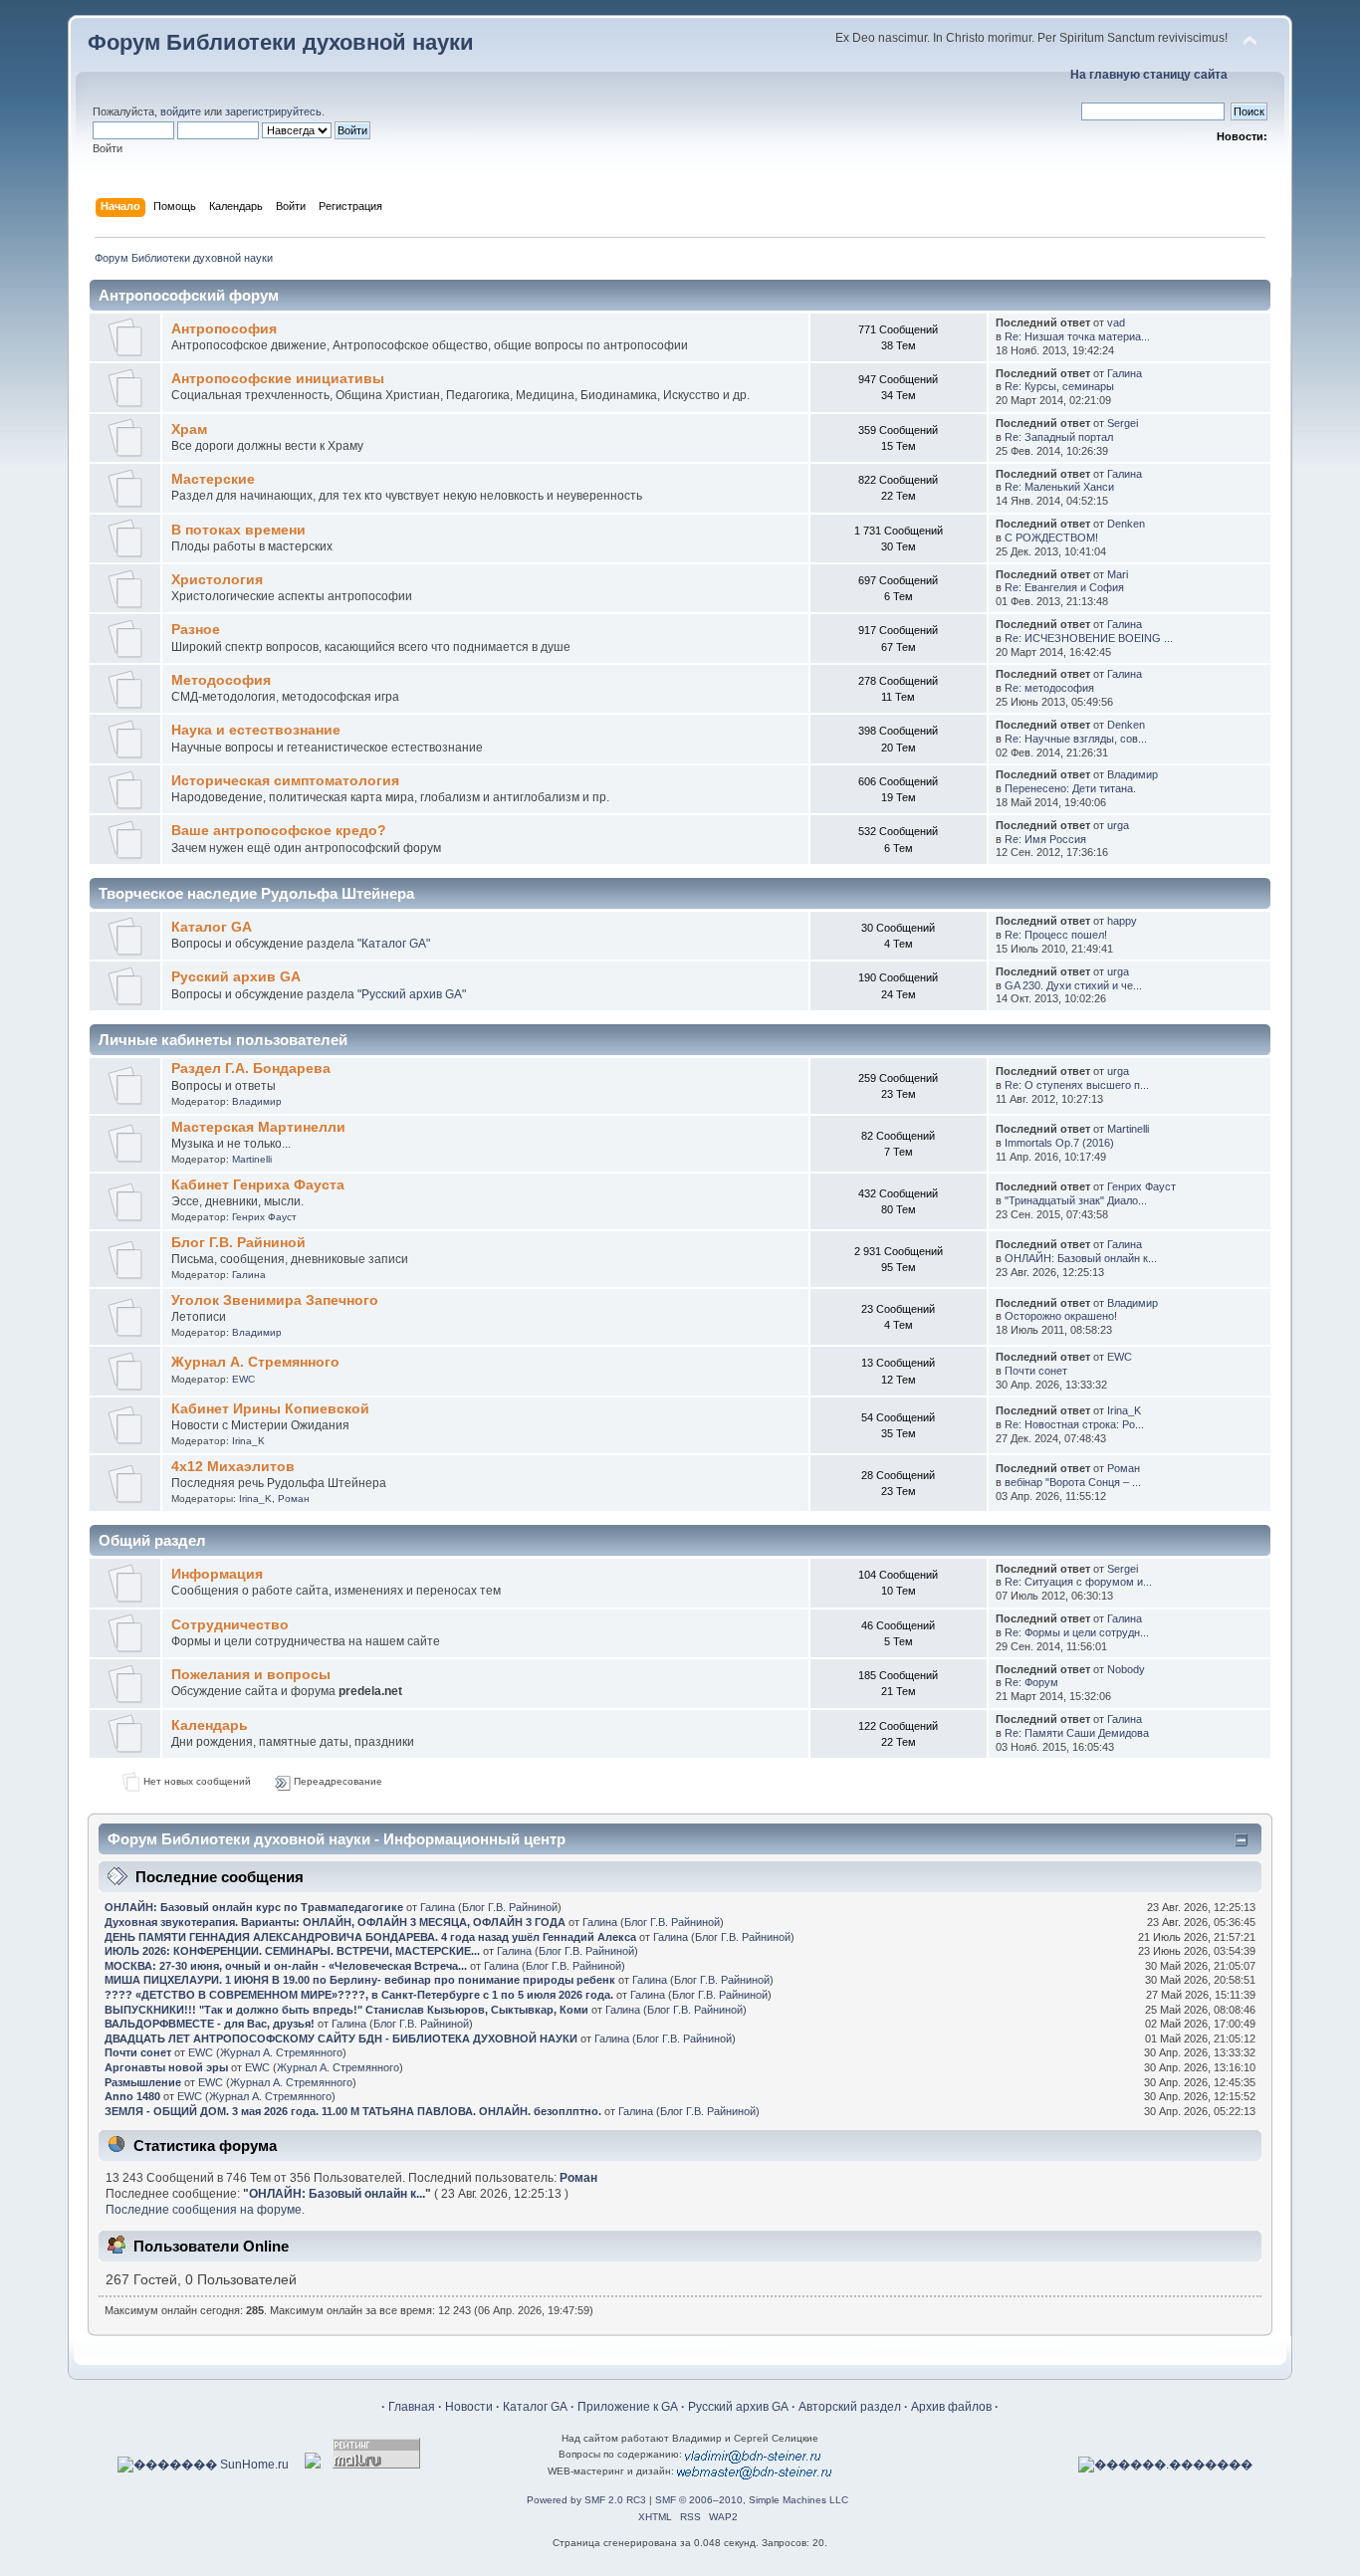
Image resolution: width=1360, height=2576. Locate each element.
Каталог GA (212, 927)
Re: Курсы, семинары (1059, 386)
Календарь (210, 1725)
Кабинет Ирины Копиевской (270, 1409)
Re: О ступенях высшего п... (1077, 1085)
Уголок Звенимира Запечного (275, 1300)
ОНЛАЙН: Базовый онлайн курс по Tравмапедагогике (254, 1907)
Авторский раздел (850, 2407)
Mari (1118, 574)
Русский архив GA (236, 977)
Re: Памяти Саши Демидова (1077, 1733)
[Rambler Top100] (313, 2465)
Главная (412, 2407)
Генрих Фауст (264, 1217)
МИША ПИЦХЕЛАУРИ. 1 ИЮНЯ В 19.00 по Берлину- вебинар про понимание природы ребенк (360, 1980)
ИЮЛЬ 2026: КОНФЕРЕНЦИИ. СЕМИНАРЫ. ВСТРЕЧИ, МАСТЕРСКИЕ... (292, 1951)
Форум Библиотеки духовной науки (281, 42)
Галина (1125, 373)
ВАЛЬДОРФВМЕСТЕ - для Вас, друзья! (210, 2024)
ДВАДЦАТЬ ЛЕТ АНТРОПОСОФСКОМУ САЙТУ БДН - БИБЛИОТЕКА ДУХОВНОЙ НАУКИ (341, 2039)
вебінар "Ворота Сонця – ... (1073, 1482)
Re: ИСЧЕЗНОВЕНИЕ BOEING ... (1089, 638)
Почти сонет (1036, 1371)
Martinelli (252, 1159)
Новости (469, 2407)
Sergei (1123, 423)
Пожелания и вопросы (251, 1675)
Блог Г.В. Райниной (238, 1243)
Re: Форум (1031, 1682)
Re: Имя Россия (1045, 839)
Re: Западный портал (1059, 437)
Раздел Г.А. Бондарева (251, 1069)
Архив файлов (951, 2407)
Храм (189, 429)
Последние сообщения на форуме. (205, 2210)
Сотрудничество (230, 1625)
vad (1116, 322)
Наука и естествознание (256, 730)
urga (1118, 825)
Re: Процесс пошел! (1056, 935)
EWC (243, 1379)
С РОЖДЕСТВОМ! (1051, 537)
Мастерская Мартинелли (258, 1127)
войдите (181, 111)
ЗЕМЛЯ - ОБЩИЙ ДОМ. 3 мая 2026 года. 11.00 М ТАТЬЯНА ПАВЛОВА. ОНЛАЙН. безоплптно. (353, 2111)
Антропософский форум (189, 295)
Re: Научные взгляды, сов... (1076, 739)
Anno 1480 (132, 2096)
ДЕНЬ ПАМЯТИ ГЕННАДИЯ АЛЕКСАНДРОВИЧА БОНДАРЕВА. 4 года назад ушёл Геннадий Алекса (370, 1937)
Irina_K (248, 1441)
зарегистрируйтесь (273, 111)
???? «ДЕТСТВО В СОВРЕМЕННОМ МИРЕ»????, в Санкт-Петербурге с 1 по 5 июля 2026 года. (359, 1995)
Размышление (143, 2082)
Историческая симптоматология (285, 781)
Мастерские (213, 479)
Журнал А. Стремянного (255, 1362)
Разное (196, 630)
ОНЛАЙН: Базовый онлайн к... (1081, 1258)
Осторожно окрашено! (1061, 1316)
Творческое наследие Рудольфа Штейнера (256, 893)
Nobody (1126, 1669)
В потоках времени (238, 530)
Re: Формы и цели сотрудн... (1077, 1632)
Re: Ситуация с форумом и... (1078, 1582)
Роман (294, 1499)
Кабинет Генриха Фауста (258, 1185)
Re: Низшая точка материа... (1077, 336)
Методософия (221, 680)
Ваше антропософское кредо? (279, 831)
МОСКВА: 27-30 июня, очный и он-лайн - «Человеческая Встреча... (286, 1966)
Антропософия (224, 329)
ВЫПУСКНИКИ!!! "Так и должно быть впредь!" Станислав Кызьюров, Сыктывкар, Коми (346, 2010)
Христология (217, 580)
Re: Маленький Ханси (1059, 487)
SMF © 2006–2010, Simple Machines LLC (752, 2500)
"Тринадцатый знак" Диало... (1076, 1200)
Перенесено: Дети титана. (1070, 788)
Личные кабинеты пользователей (223, 1040)
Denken (1126, 524)
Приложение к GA (628, 2407)
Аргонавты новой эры (166, 2067)
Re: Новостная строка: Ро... (1074, 1424)
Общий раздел (152, 1540)
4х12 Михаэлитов (233, 1467)
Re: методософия (1049, 688)
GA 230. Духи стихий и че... (1073, 985)
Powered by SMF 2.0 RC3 (586, 2500)
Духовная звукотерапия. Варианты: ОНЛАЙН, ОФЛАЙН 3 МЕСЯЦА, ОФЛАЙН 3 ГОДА (335, 1922)
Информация (217, 1574)
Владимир (1133, 774)
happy (1122, 921)
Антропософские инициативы (278, 379)
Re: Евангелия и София (1064, 587)
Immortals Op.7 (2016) (1059, 1143)
